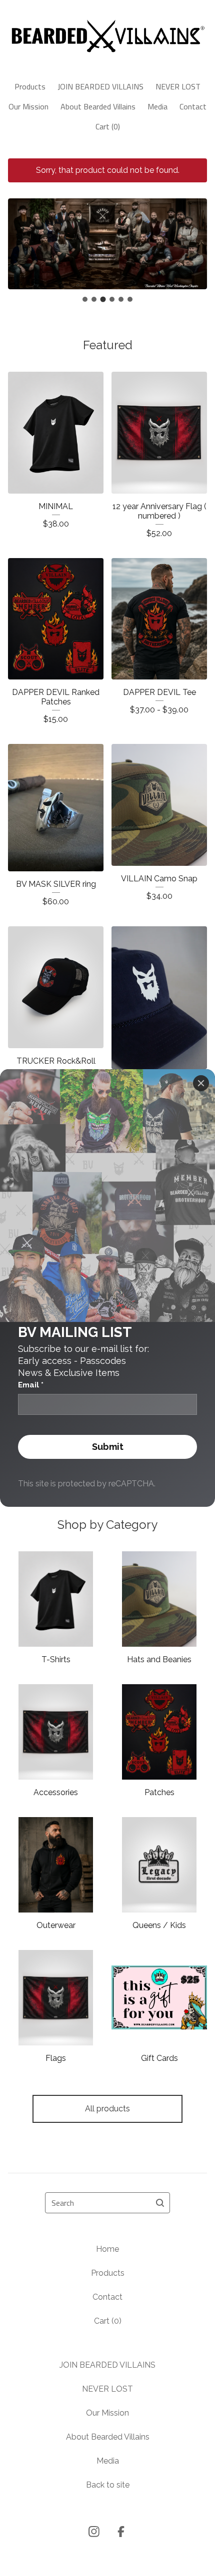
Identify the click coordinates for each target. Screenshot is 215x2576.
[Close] (201, 1083)
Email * (31, 1385)
